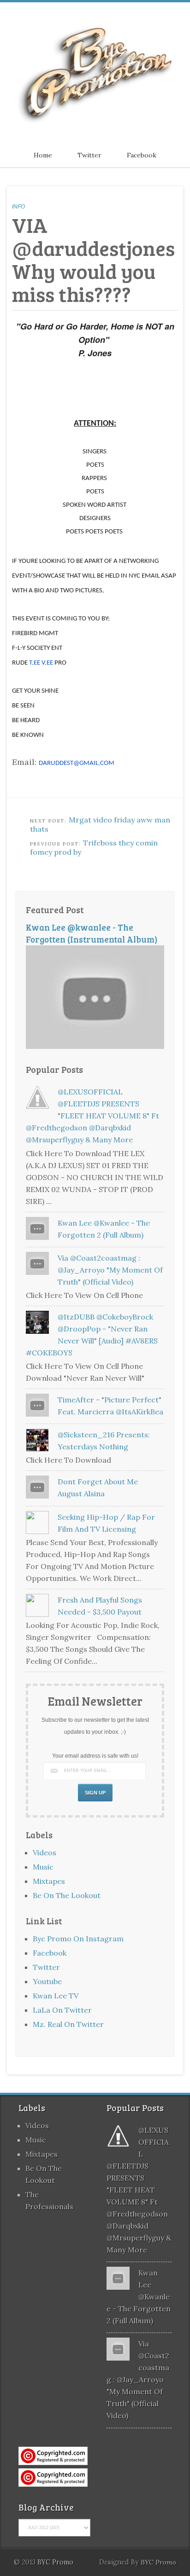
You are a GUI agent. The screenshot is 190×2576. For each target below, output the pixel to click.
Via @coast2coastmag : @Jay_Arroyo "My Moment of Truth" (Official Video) (110, 1270)
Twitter (89, 155)
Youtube (47, 1981)
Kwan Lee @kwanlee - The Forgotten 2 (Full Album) (139, 2297)
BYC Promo (158, 2562)
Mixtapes (49, 1881)
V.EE (47, 663)
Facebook (142, 155)
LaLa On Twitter (62, 2010)
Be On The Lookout (67, 1895)
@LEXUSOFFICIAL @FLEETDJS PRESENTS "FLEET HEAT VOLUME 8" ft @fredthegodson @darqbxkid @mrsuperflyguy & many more (92, 1116)
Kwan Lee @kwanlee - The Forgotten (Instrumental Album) (92, 933)
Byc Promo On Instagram (78, 1939)
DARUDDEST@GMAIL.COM (77, 763)
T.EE (35, 663)
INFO (18, 207)
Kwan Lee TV (56, 1996)
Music (43, 1867)
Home (43, 155)
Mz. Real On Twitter (68, 2024)
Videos (45, 1852)
